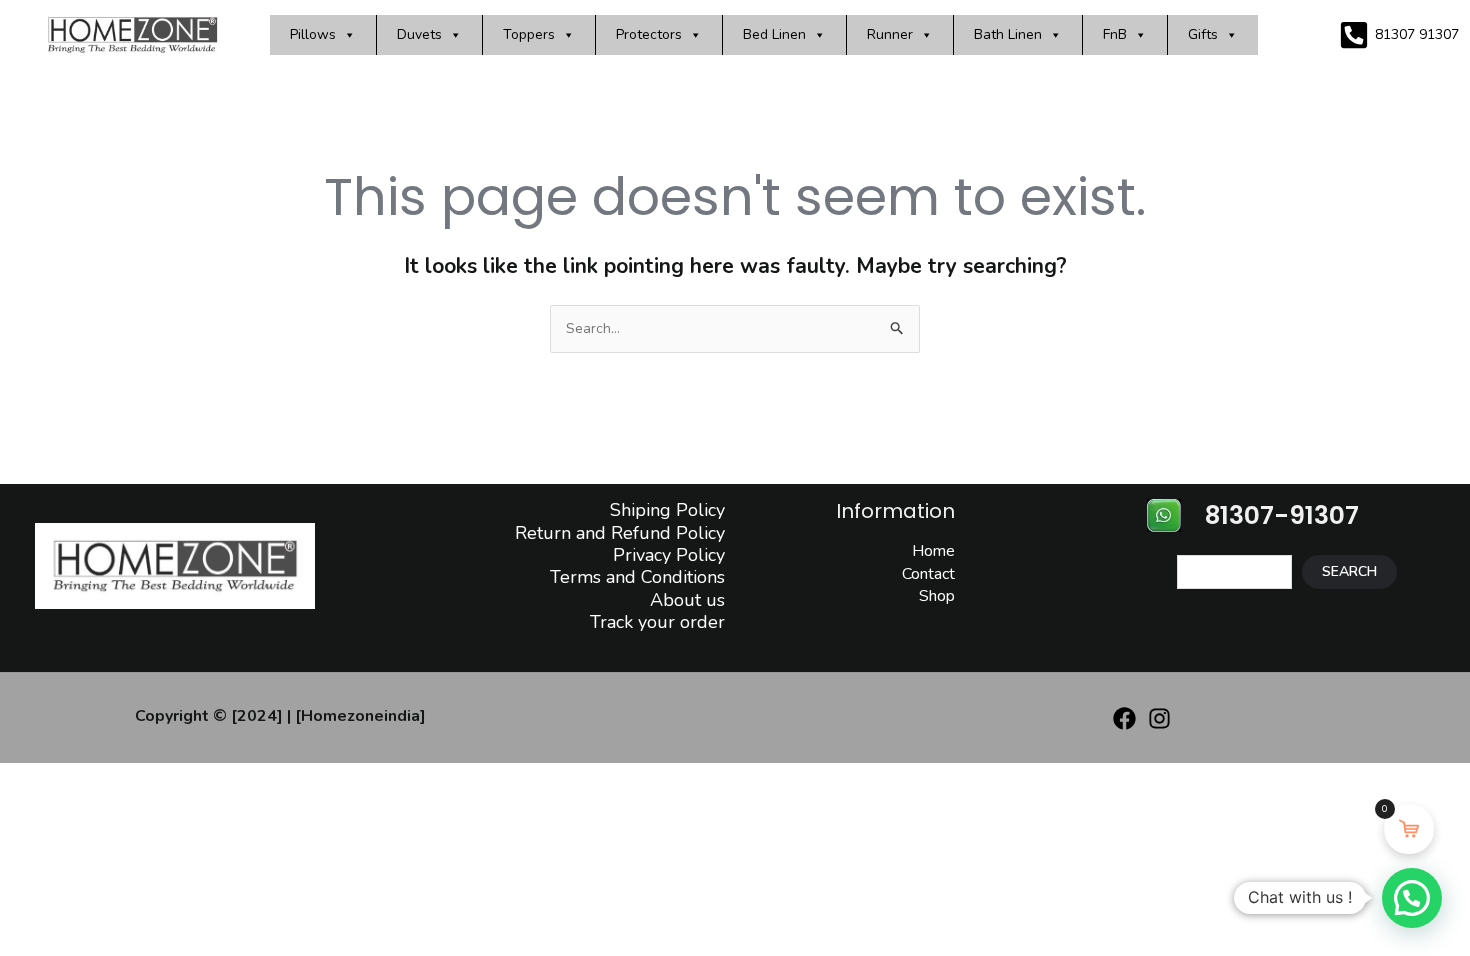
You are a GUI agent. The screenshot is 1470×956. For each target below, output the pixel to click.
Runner (890, 34)
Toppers (529, 34)
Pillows (313, 34)
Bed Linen (774, 34)
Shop (937, 596)
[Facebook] (1124, 718)
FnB (1115, 34)
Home (933, 551)
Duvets (419, 34)
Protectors (649, 34)
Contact (928, 574)
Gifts (1203, 34)
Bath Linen (1008, 34)
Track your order (657, 622)
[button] (1412, 898)
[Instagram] (1159, 718)
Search (1349, 571)
